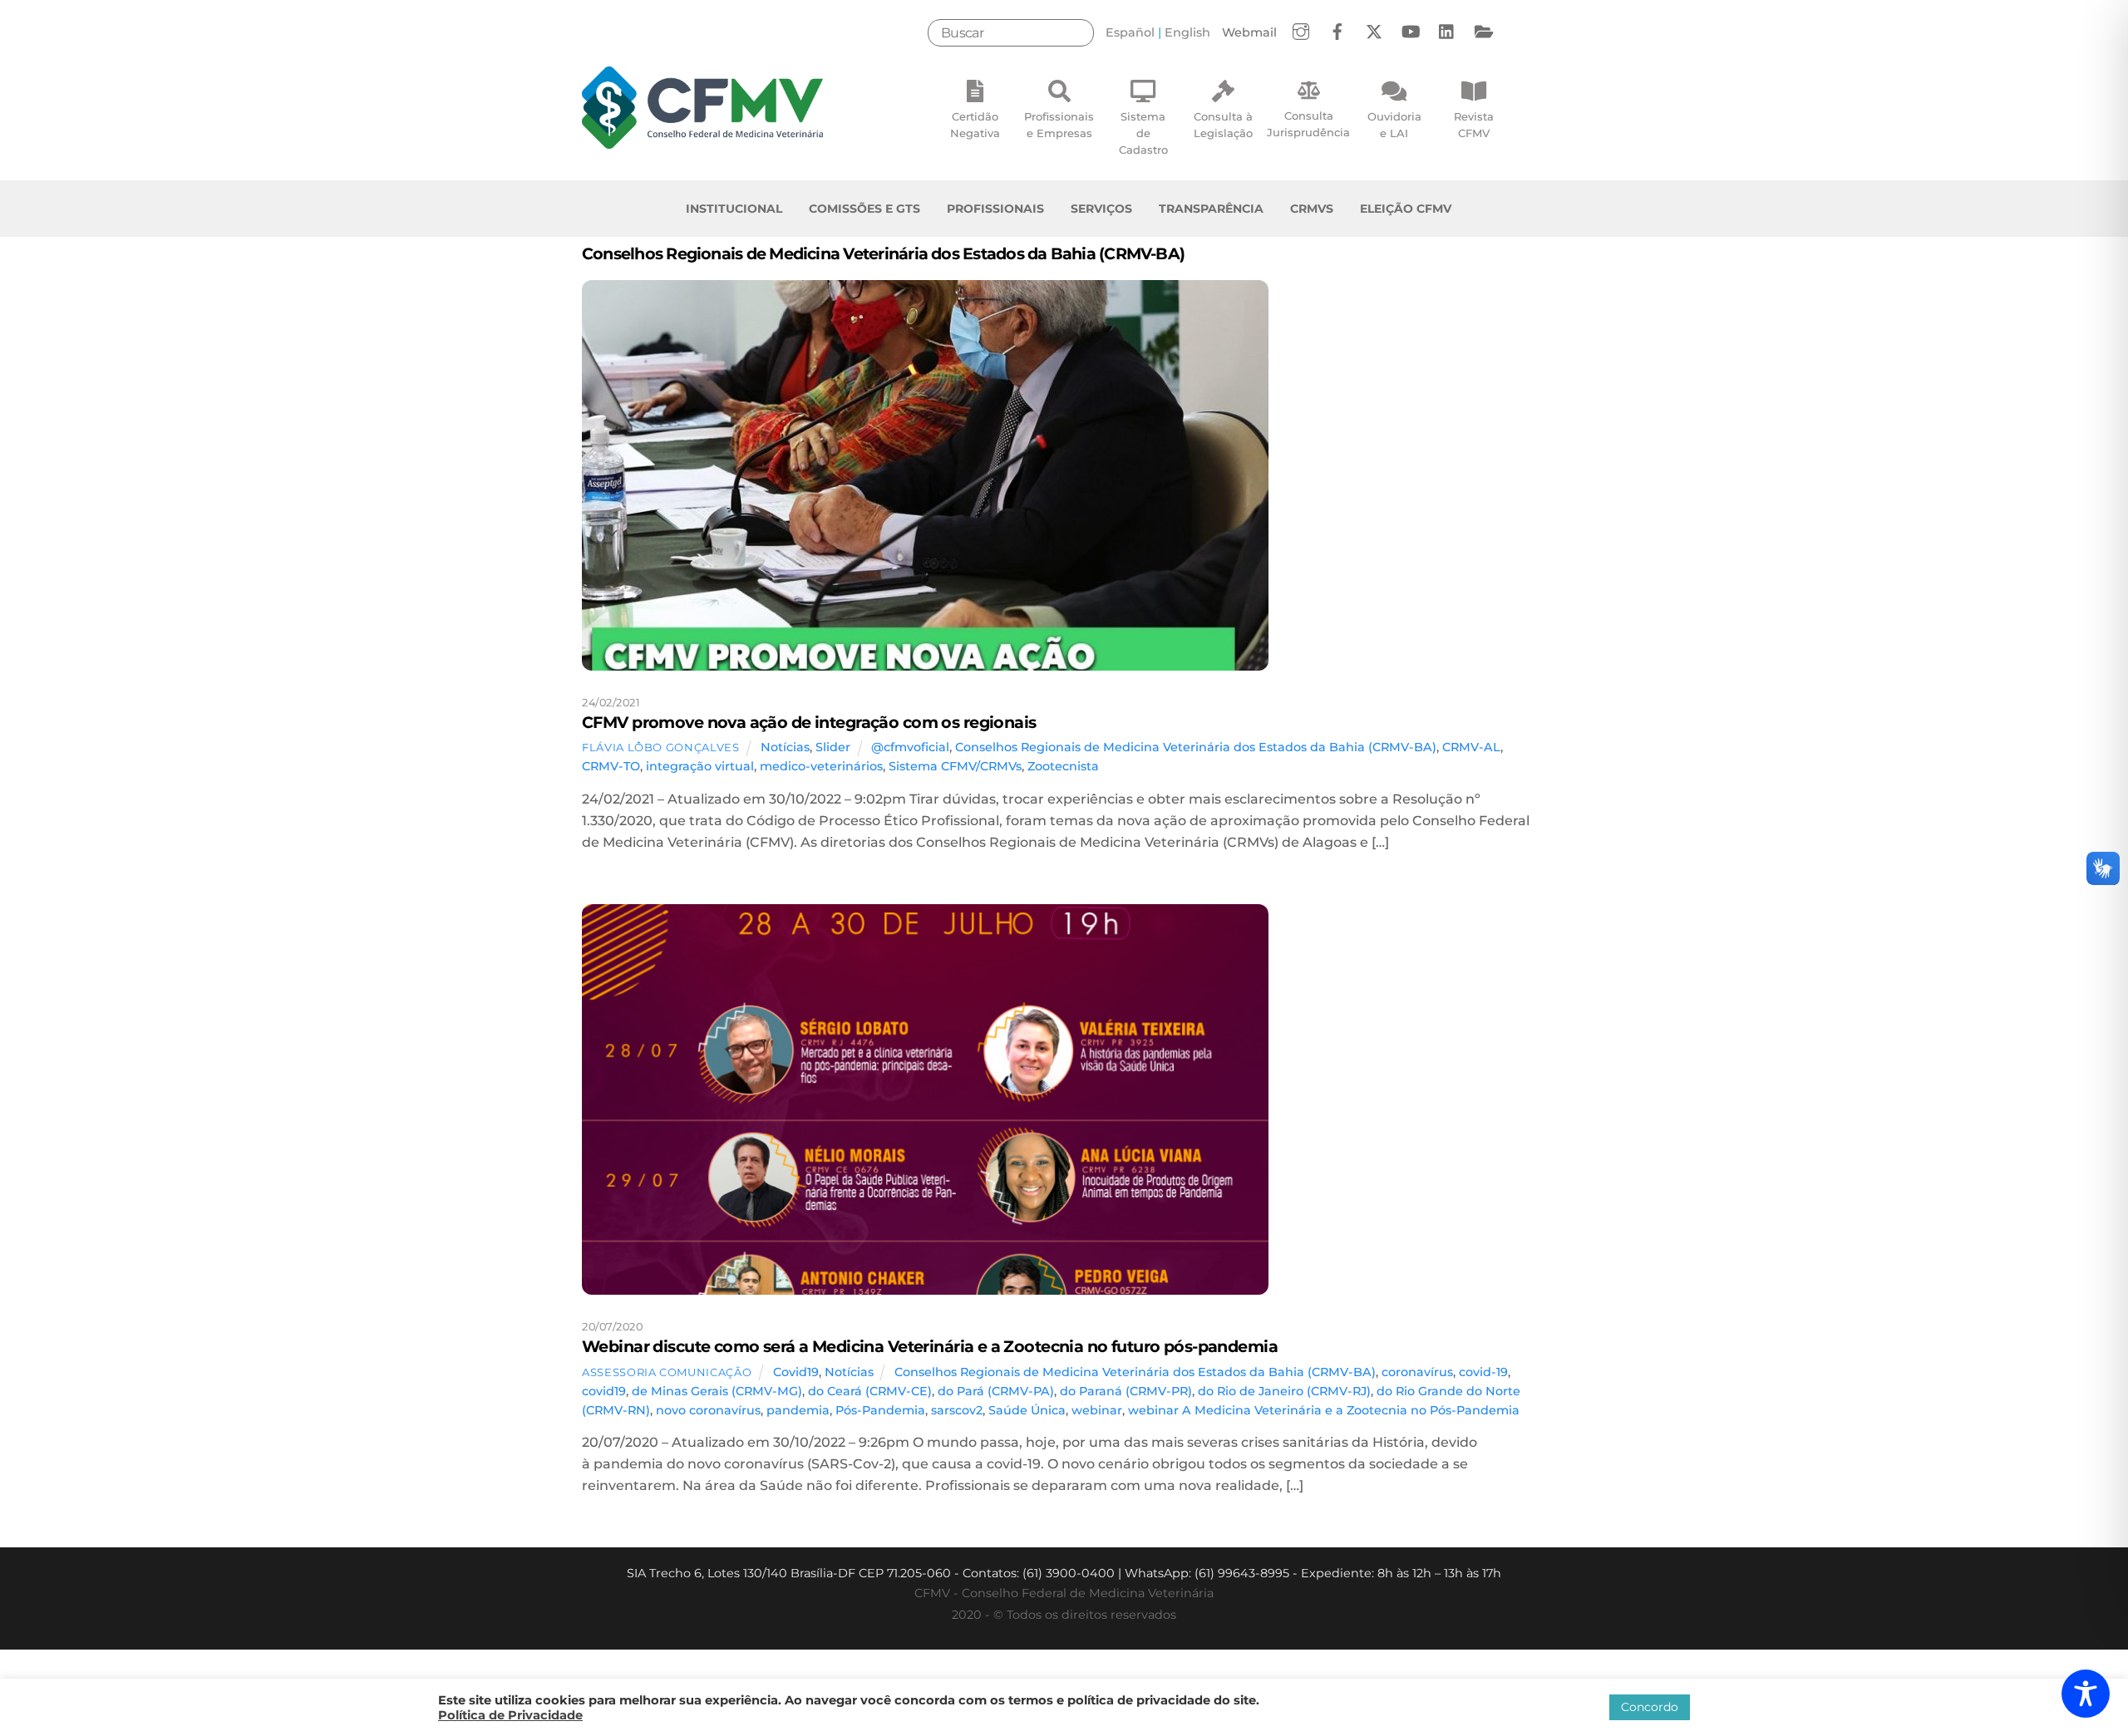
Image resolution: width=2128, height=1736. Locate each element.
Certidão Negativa (975, 125)
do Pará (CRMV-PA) (996, 1391)
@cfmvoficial (910, 747)
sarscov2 (957, 1410)
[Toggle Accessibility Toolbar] (2086, 1694)
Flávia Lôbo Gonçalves (661, 747)
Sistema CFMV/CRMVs (955, 766)
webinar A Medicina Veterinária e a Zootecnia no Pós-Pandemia (1324, 1410)
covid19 (604, 1391)
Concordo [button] (1650, 1707)
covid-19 (1483, 1372)
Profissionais (995, 209)
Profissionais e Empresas (1059, 125)
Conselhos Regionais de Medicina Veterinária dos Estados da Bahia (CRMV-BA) (1196, 747)
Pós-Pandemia (880, 1410)
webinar (1097, 1410)
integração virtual (700, 766)
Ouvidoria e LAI (1394, 125)
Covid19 (796, 1372)
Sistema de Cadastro (1143, 133)
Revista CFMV (1474, 125)
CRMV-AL (1471, 747)
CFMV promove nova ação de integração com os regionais (809, 722)
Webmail (1249, 32)
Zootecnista (1063, 766)
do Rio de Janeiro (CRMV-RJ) (1284, 1391)
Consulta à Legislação (1223, 125)
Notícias (785, 747)
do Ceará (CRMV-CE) (870, 1391)
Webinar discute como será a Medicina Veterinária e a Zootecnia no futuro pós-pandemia (930, 1346)
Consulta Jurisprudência (1308, 124)
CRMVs (1312, 209)
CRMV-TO (611, 766)
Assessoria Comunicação (667, 1372)
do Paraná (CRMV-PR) (1126, 1391)
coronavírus (1417, 1372)
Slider (833, 747)
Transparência (1211, 209)
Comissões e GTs (864, 209)
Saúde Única (1027, 1410)
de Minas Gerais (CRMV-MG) (717, 1391)
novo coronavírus (708, 1410)
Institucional (734, 209)
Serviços (1101, 209)
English (1187, 32)
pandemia (798, 1410)
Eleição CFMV (1406, 209)
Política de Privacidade (510, 1715)
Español (1130, 32)
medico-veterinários (821, 766)
